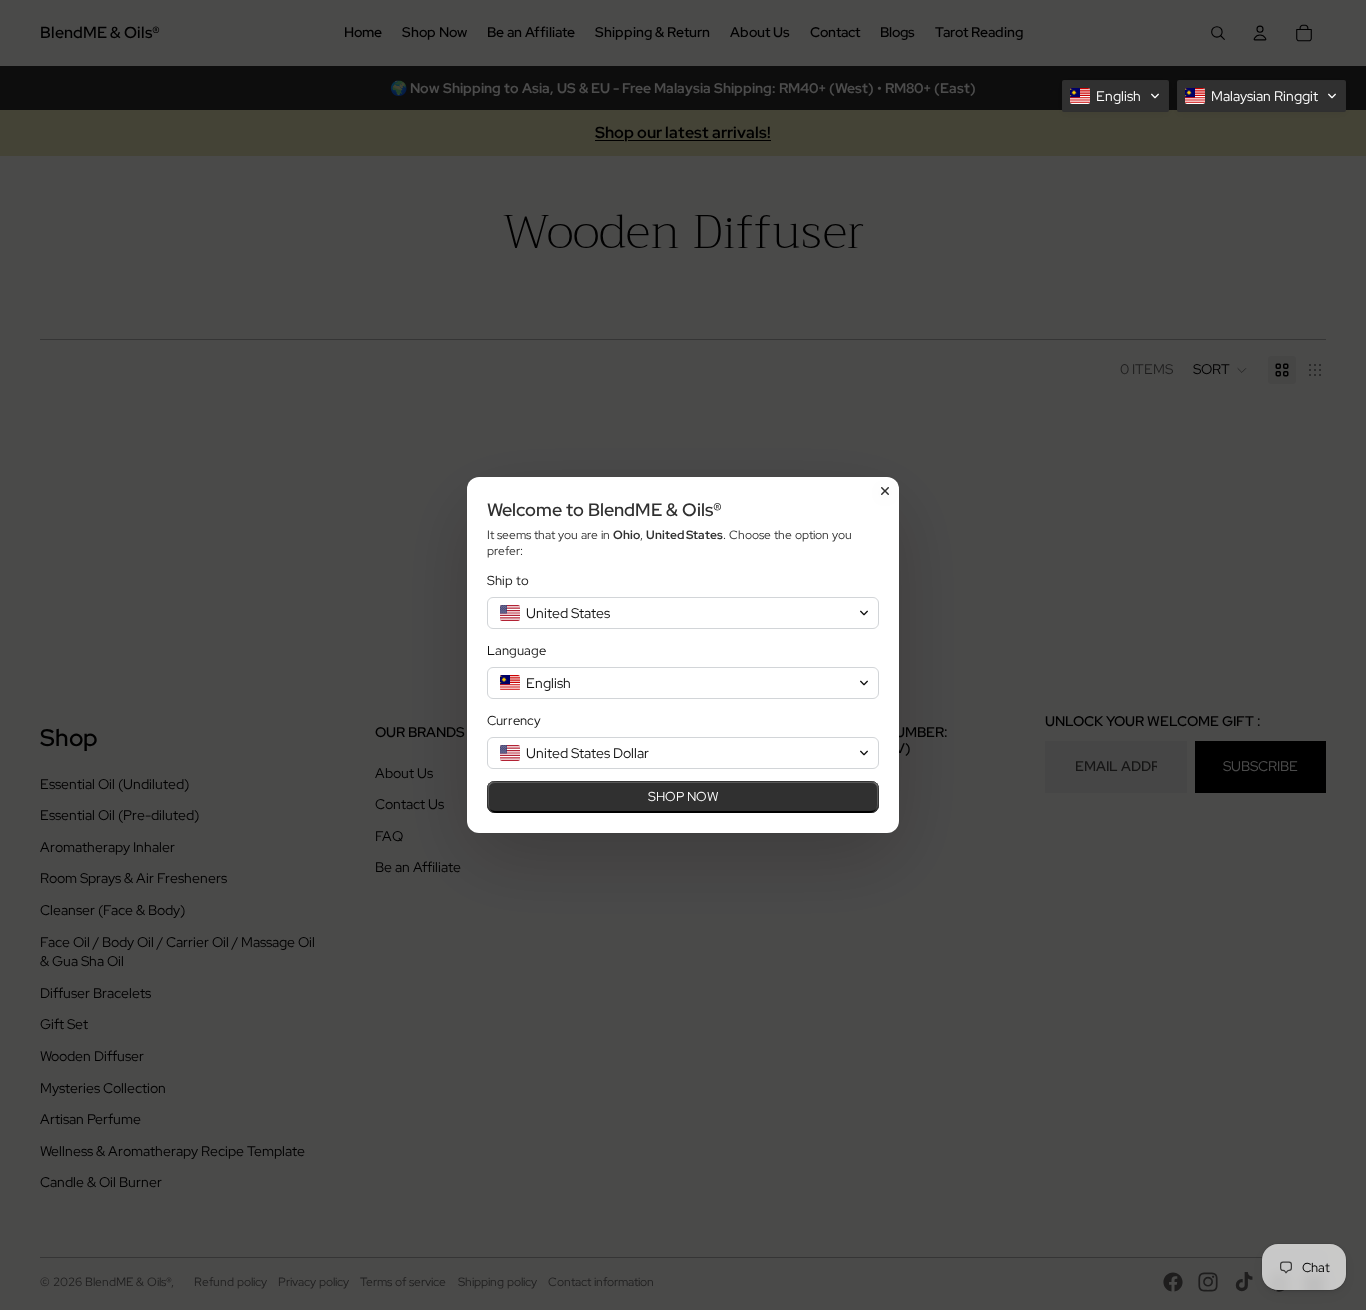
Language (516, 650)
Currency (514, 720)
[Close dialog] (885, 491)
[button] (1115, 96)
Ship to (508, 580)
